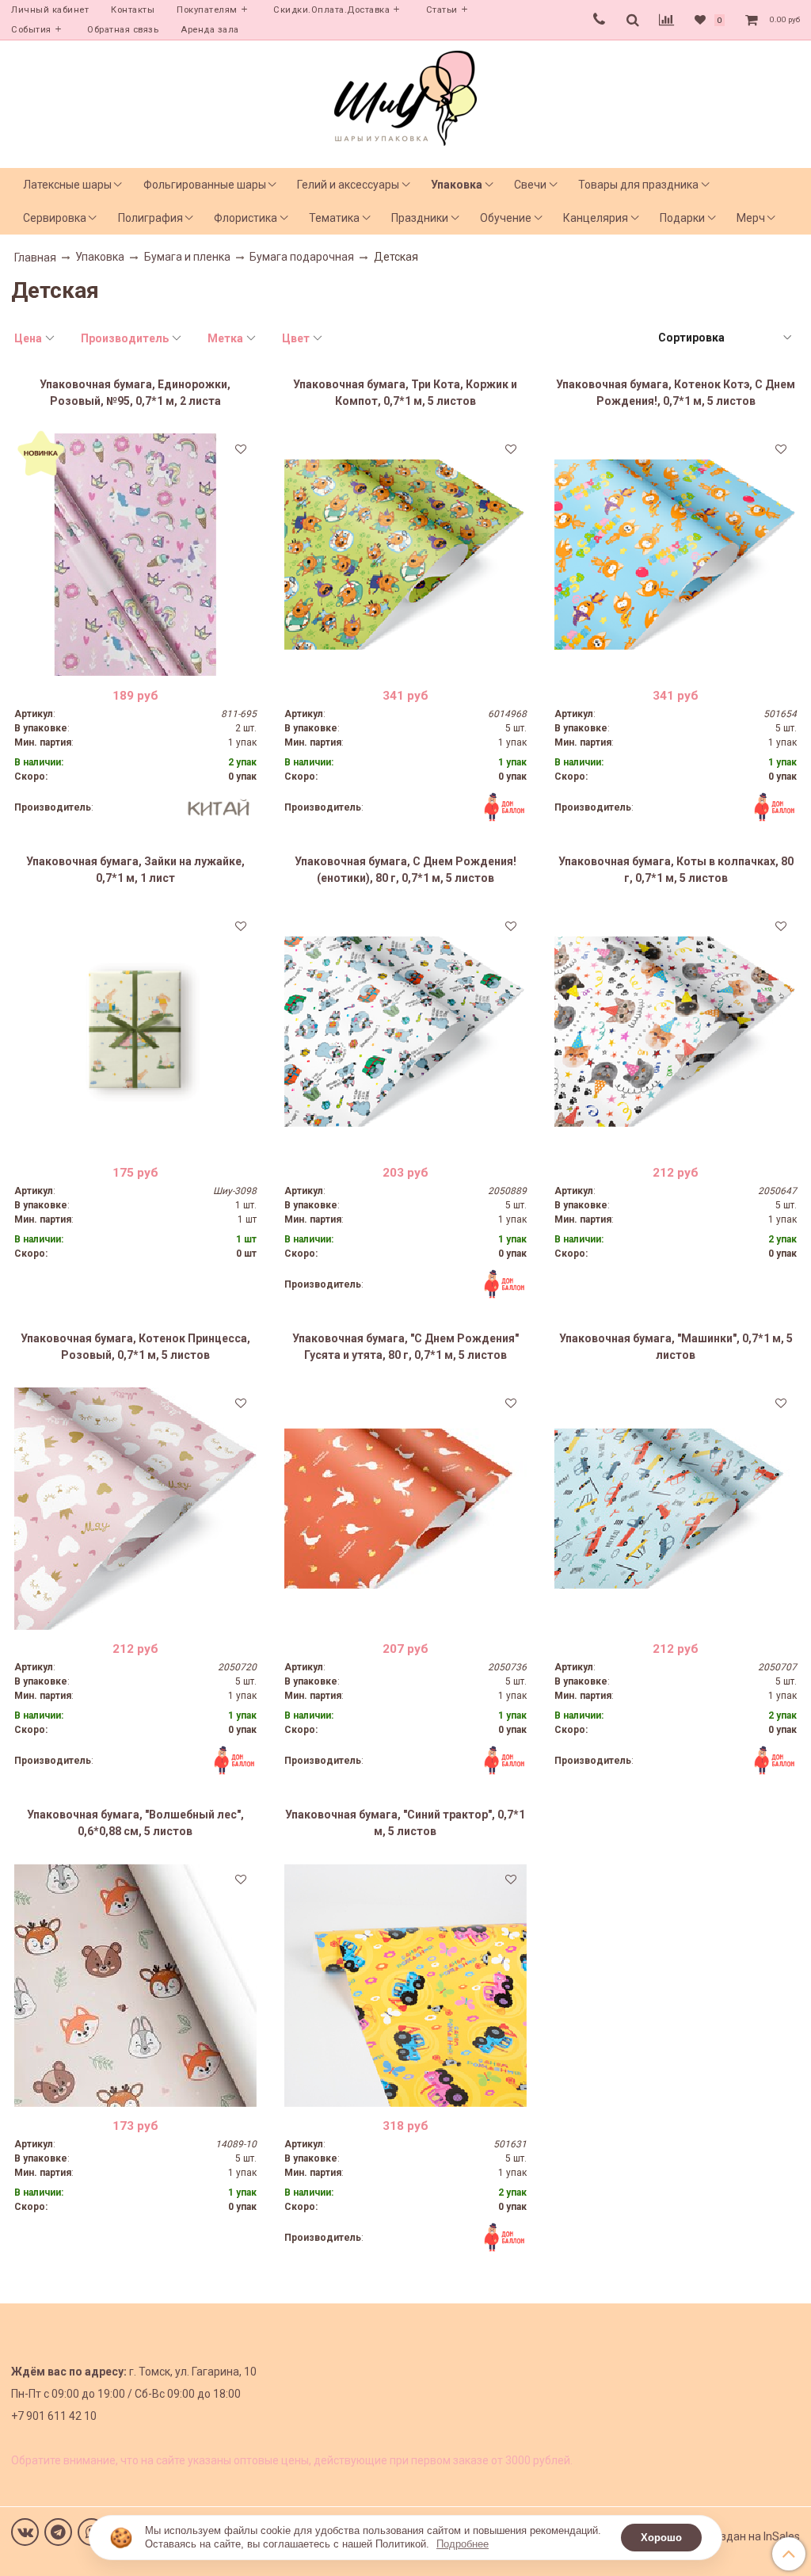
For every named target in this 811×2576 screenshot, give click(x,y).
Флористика (246, 218)
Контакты (133, 10)
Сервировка (55, 218)
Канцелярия (596, 218)
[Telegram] (58, 2532)
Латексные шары (67, 185)
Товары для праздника (638, 185)
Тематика (334, 218)
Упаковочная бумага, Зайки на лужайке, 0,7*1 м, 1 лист (135, 870)
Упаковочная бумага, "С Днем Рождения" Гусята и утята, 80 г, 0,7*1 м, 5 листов (405, 1347)
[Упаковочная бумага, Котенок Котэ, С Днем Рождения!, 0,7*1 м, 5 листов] (676, 555)
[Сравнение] (666, 20)
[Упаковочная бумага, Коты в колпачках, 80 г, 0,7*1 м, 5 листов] (676, 1032)
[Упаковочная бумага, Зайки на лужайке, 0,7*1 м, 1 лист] (135, 1032)
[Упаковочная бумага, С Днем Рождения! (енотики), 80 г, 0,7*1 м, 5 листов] (405, 1032)
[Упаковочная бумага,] (405, 1509)
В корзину (135, 664)
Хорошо (661, 2538)
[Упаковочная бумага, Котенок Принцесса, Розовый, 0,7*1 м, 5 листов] (135, 1509)
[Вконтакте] (25, 2532)
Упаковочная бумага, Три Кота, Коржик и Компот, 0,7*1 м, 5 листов (405, 393)
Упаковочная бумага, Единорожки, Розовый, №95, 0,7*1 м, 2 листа (135, 393)
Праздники (420, 218)
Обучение (506, 218)
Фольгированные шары (205, 185)
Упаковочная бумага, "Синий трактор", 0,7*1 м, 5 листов (405, 1823)
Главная (35, 258)
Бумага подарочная (302, 257)
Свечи (530, 185)
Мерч (751, 218)
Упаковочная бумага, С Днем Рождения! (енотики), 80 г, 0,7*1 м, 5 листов (405, 870)
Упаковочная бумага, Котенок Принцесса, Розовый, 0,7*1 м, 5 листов (135, 1347)
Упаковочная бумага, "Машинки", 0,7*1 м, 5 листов (676, 1347)
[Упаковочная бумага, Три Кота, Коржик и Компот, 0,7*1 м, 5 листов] (405, 555)
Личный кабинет (50, 10)
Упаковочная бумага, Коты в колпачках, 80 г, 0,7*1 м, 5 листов (676, 870)
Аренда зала (210, 30)
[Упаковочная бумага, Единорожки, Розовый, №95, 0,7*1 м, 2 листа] (135, 555)
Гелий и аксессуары (348, 185)
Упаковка (457, 185)
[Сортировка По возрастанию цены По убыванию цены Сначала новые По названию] (724, 338)
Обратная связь (123, 30)
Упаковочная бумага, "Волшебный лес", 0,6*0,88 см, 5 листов (135, 1823)
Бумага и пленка (187, 257)
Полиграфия (150, 218)
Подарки (682, 218)
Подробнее (463, 2544)
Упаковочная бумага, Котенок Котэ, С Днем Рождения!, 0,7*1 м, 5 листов (676, 393)
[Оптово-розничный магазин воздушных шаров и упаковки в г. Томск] (405, 95)
